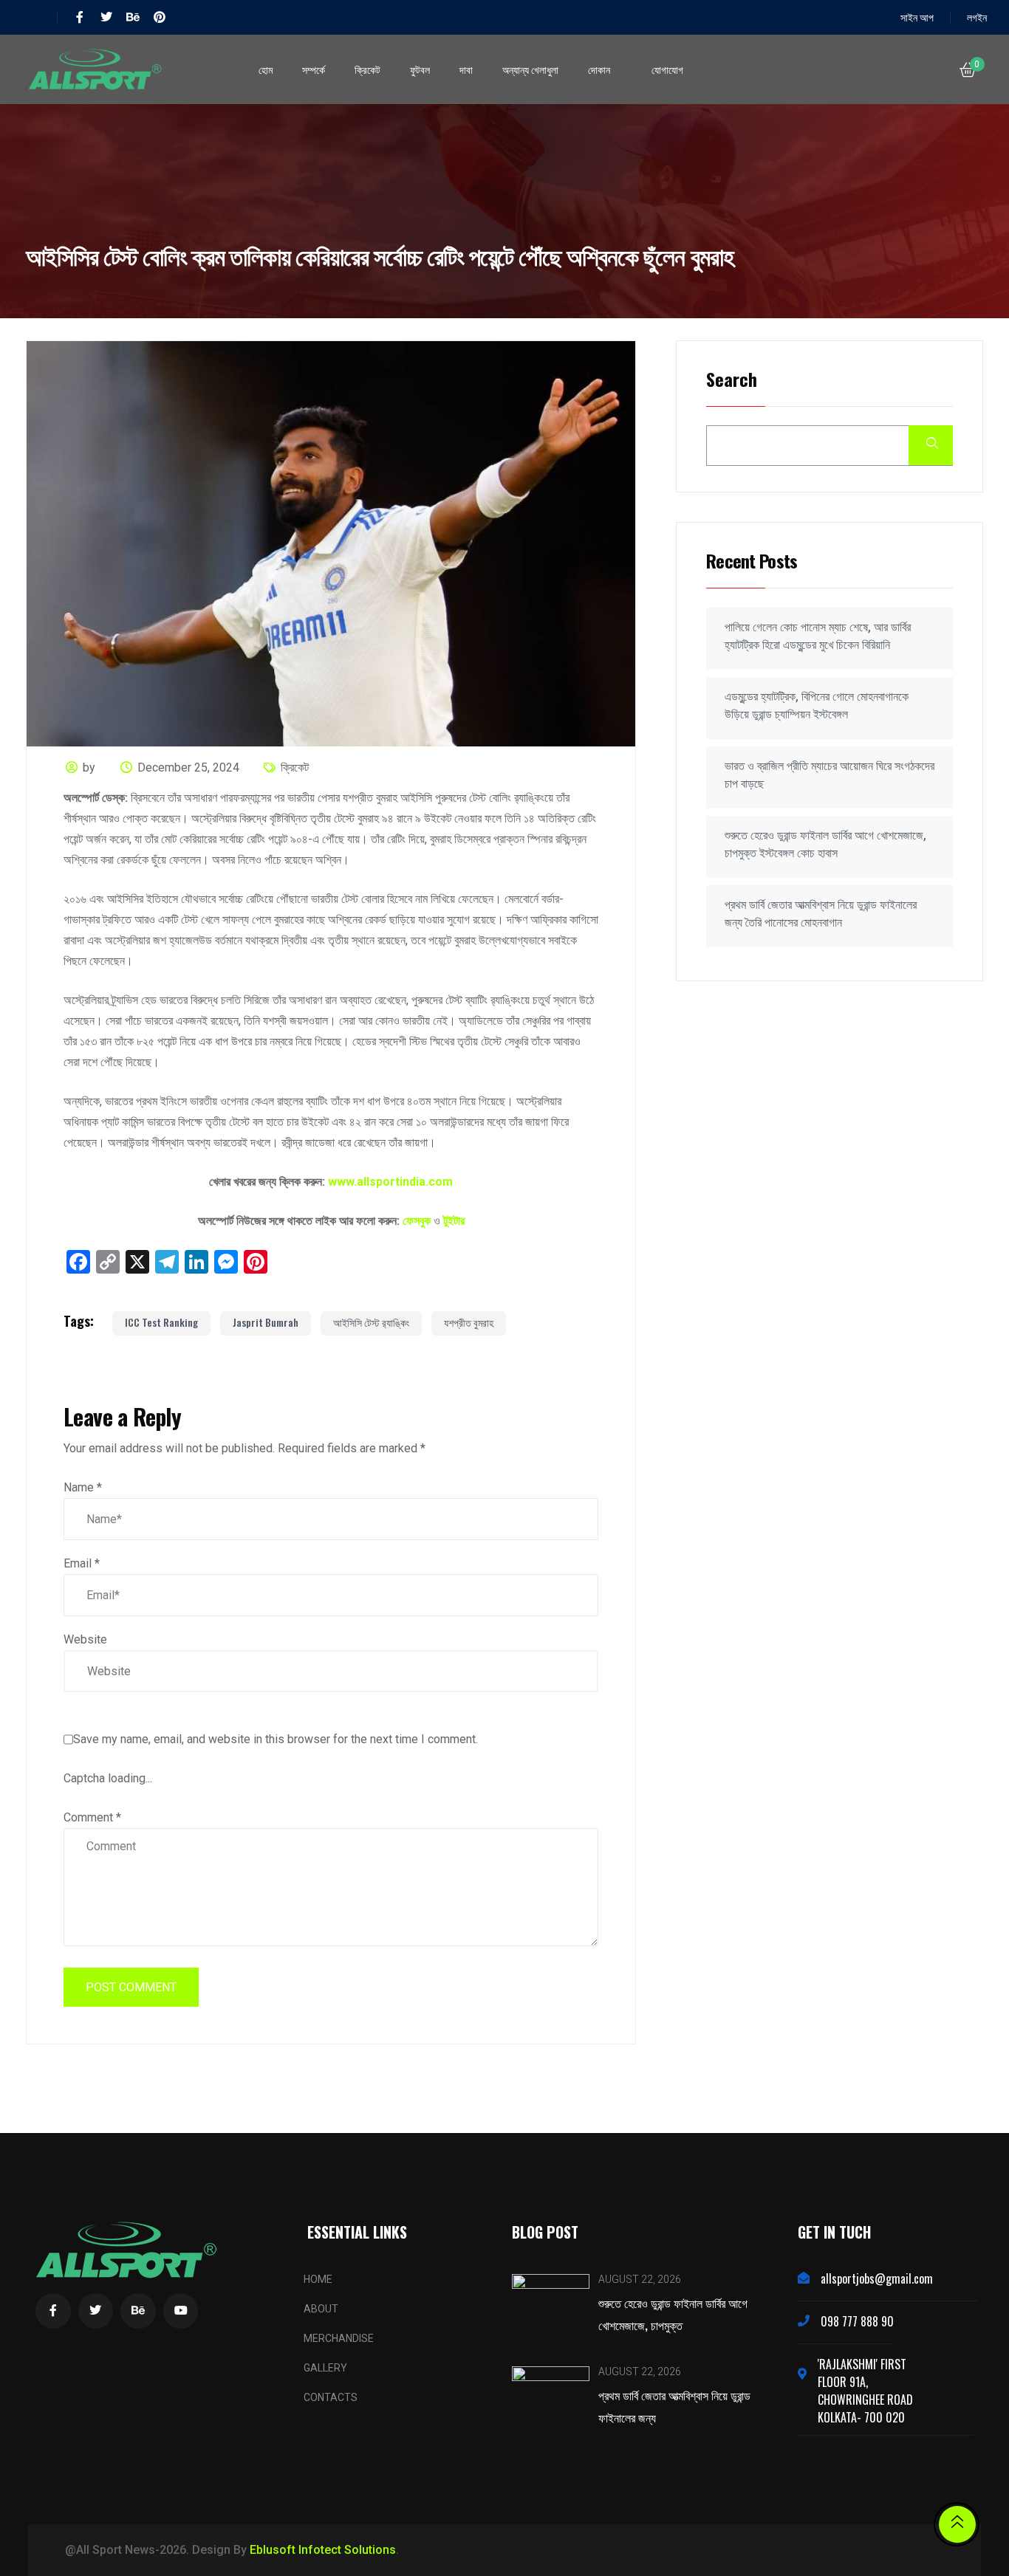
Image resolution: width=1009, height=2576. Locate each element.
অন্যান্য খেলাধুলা (530, 69)
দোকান (599, 69)
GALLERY (325, 2368)
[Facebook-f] (80, 17)
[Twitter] (106, 17)
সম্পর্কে (314, 69)
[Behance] (133, 17)
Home (318, 2279)
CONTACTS (331, 2397)
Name (83, 1487)
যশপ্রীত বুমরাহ (469, 1322)
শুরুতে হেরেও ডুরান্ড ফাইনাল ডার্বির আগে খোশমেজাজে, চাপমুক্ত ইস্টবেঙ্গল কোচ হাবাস (825, 844)
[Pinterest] (160, 17)
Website (85, 1639)
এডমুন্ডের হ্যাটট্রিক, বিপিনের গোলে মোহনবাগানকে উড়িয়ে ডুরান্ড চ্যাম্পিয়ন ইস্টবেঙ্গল (817, 705)
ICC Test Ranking (161, 1322)
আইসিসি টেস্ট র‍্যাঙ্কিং (371, 1322)
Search (732, 381)
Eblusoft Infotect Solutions (323, 2550)
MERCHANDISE (339, 2338)
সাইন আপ (917, 17)
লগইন (977, 17)
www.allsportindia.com (390, 1182)
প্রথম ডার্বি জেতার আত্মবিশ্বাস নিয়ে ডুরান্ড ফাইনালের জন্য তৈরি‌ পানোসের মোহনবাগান (821, 914)
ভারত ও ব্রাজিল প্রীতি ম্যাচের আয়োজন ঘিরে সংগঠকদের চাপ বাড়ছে (830, 775)
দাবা (466, 69)
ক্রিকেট (367, 69)
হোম (266, 69)
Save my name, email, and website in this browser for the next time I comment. (276, 1739)
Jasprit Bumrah (266, 1322)
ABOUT (321, 2309)
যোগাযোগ (667, 69)
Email (82, 1563)
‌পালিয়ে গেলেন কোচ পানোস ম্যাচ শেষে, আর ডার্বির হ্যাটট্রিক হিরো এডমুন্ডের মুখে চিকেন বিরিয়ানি (818, 636)
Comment (92, 1817)
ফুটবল (420, 69)
